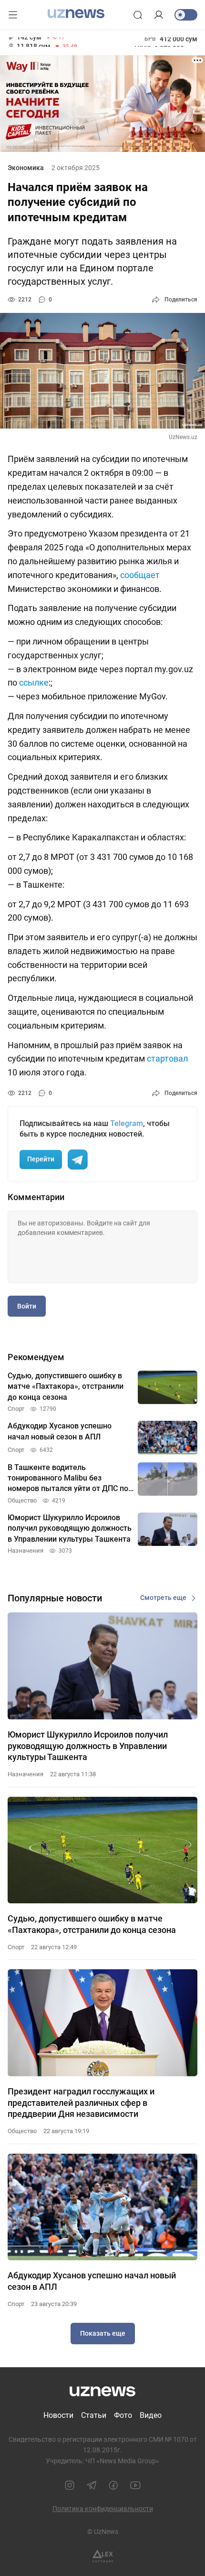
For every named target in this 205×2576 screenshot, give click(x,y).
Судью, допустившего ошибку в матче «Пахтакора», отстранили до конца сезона (92, 1924)
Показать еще (103, 2333)
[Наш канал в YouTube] (135, 2485)
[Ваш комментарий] (102, 1247)
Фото (123, 2415)
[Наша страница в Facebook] (113, 2485)
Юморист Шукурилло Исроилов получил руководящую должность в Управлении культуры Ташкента (88, 1746)
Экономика (26, 168)
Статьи (94, 2415)
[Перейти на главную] (76, 14)
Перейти (41, 1159)
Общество (22, 2131)
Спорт (16, 1947)
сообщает (140, 575)
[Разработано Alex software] (103, 2556)
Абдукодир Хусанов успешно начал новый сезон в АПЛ (92, 2281)
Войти (27, 1306)
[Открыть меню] (13, 15)
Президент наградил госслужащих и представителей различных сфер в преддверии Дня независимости (81, 2103)
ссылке (34, 682)
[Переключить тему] (186, 15)
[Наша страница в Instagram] (70, 2485)
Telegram (127, 1123)
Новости (58, 2415)
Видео (151, 2415)
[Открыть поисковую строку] (138, 15)
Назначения (26, 1774)
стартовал (167, 1058)
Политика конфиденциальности (103, 2509)
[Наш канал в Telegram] (92, 2485)
